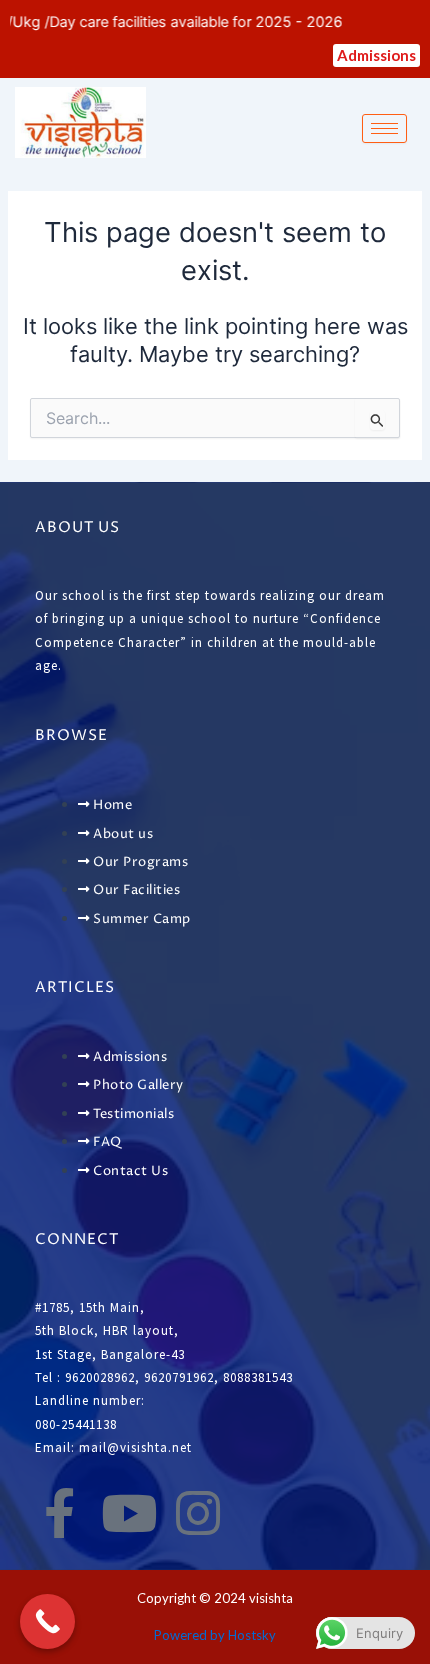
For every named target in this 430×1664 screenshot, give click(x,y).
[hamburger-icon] (384, 128)
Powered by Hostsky (215, 1635)
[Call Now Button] (47, 1621)
